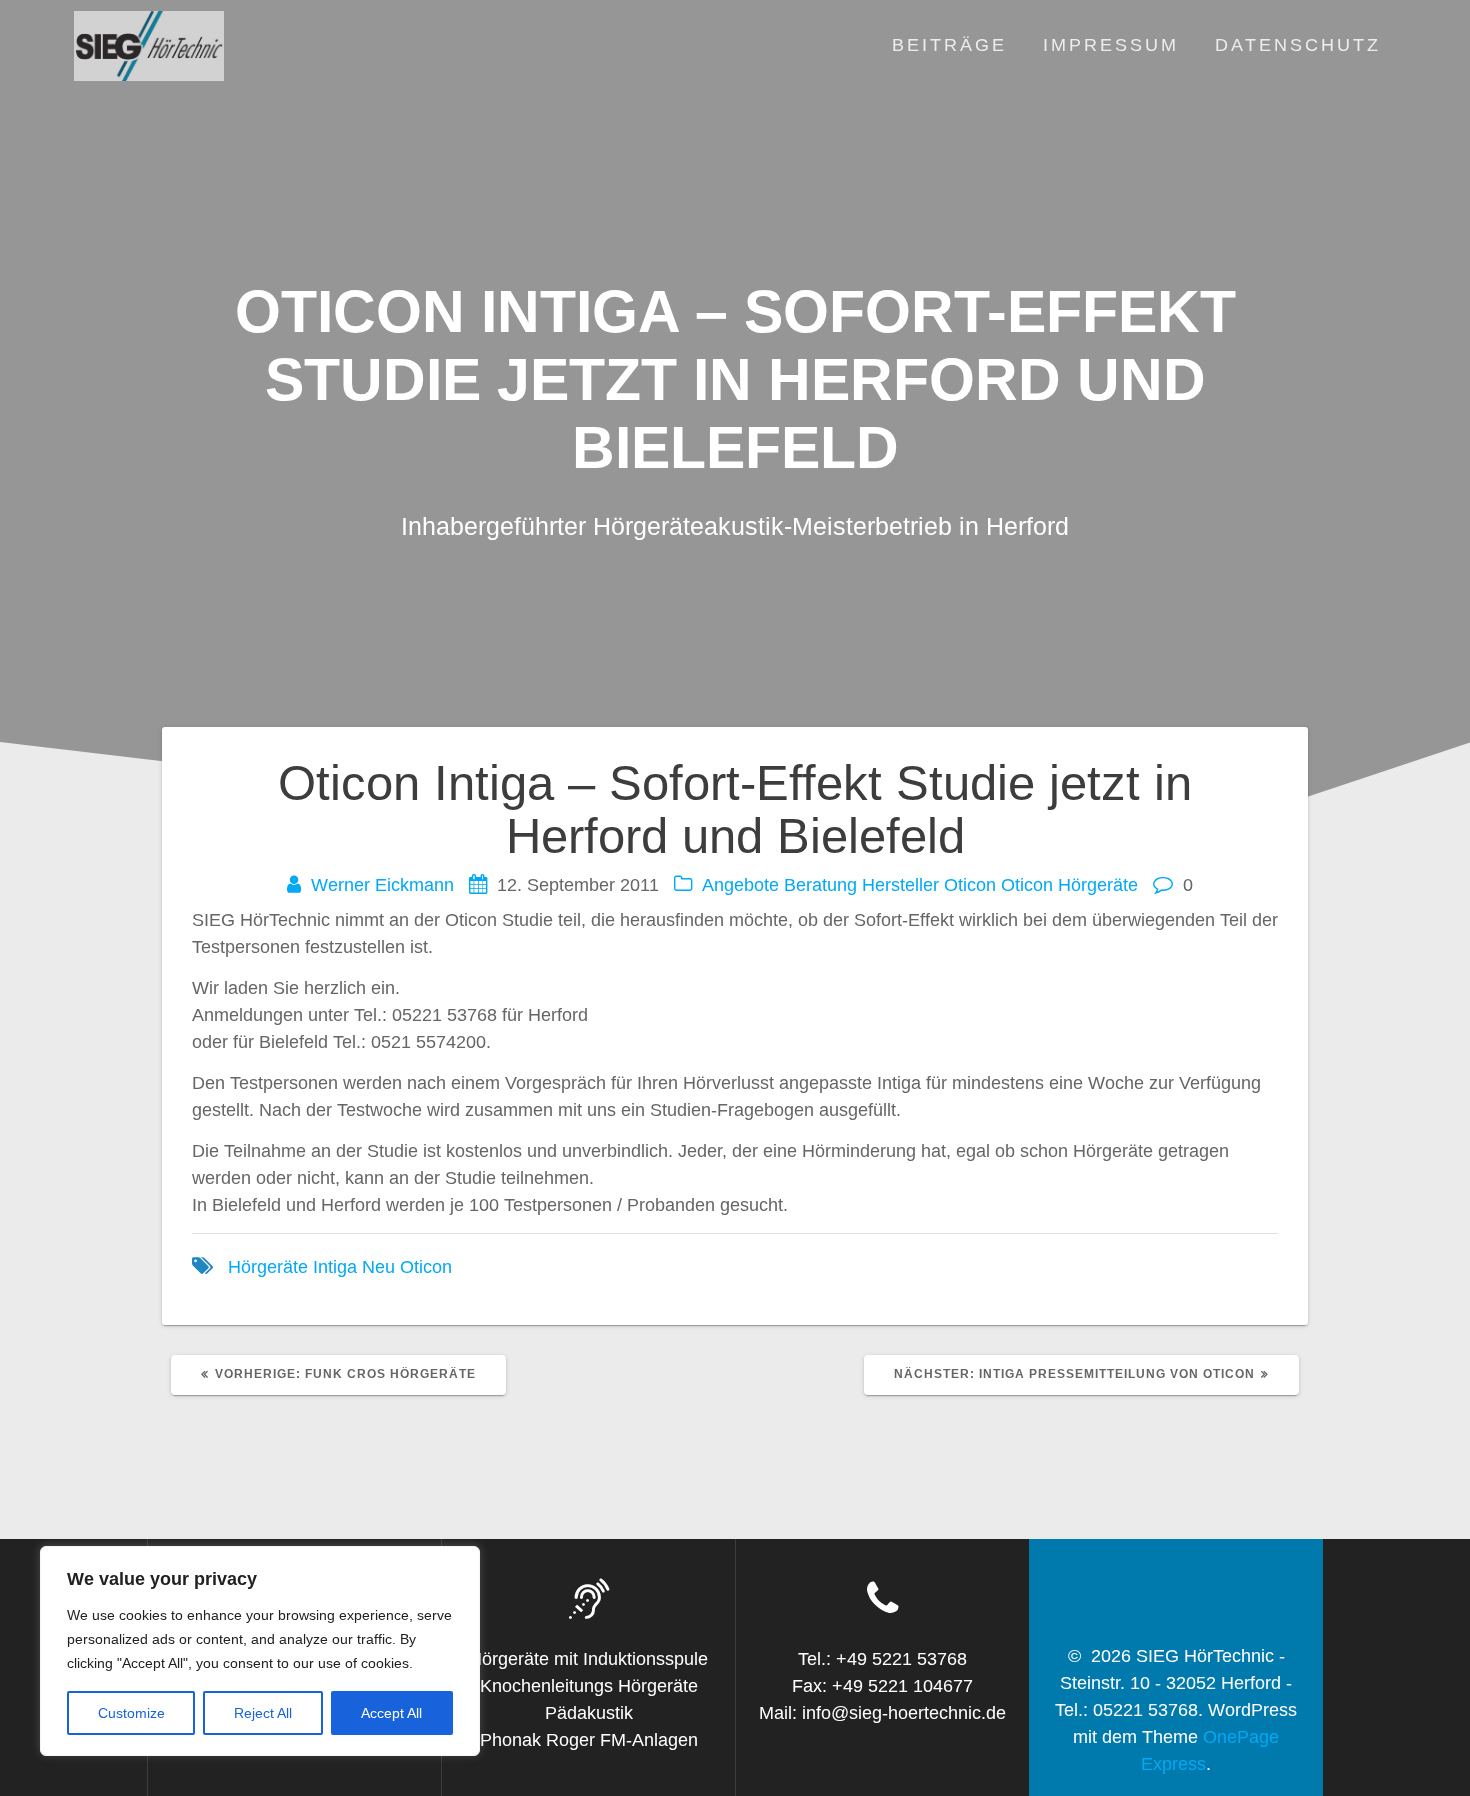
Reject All (263, 1713)
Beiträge (949, 45)
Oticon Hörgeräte (1069, 885)
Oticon (970, 885)
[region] (260, 1651)
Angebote (740, 885)
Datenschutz (1298, 45)
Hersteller (900, 885)
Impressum (1111, 45)
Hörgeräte (268, 1267)
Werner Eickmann (382, 885)
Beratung (820, 885)
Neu (378, 1267)
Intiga (335, 1267)
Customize (131, 1713)
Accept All (391, 1713)
